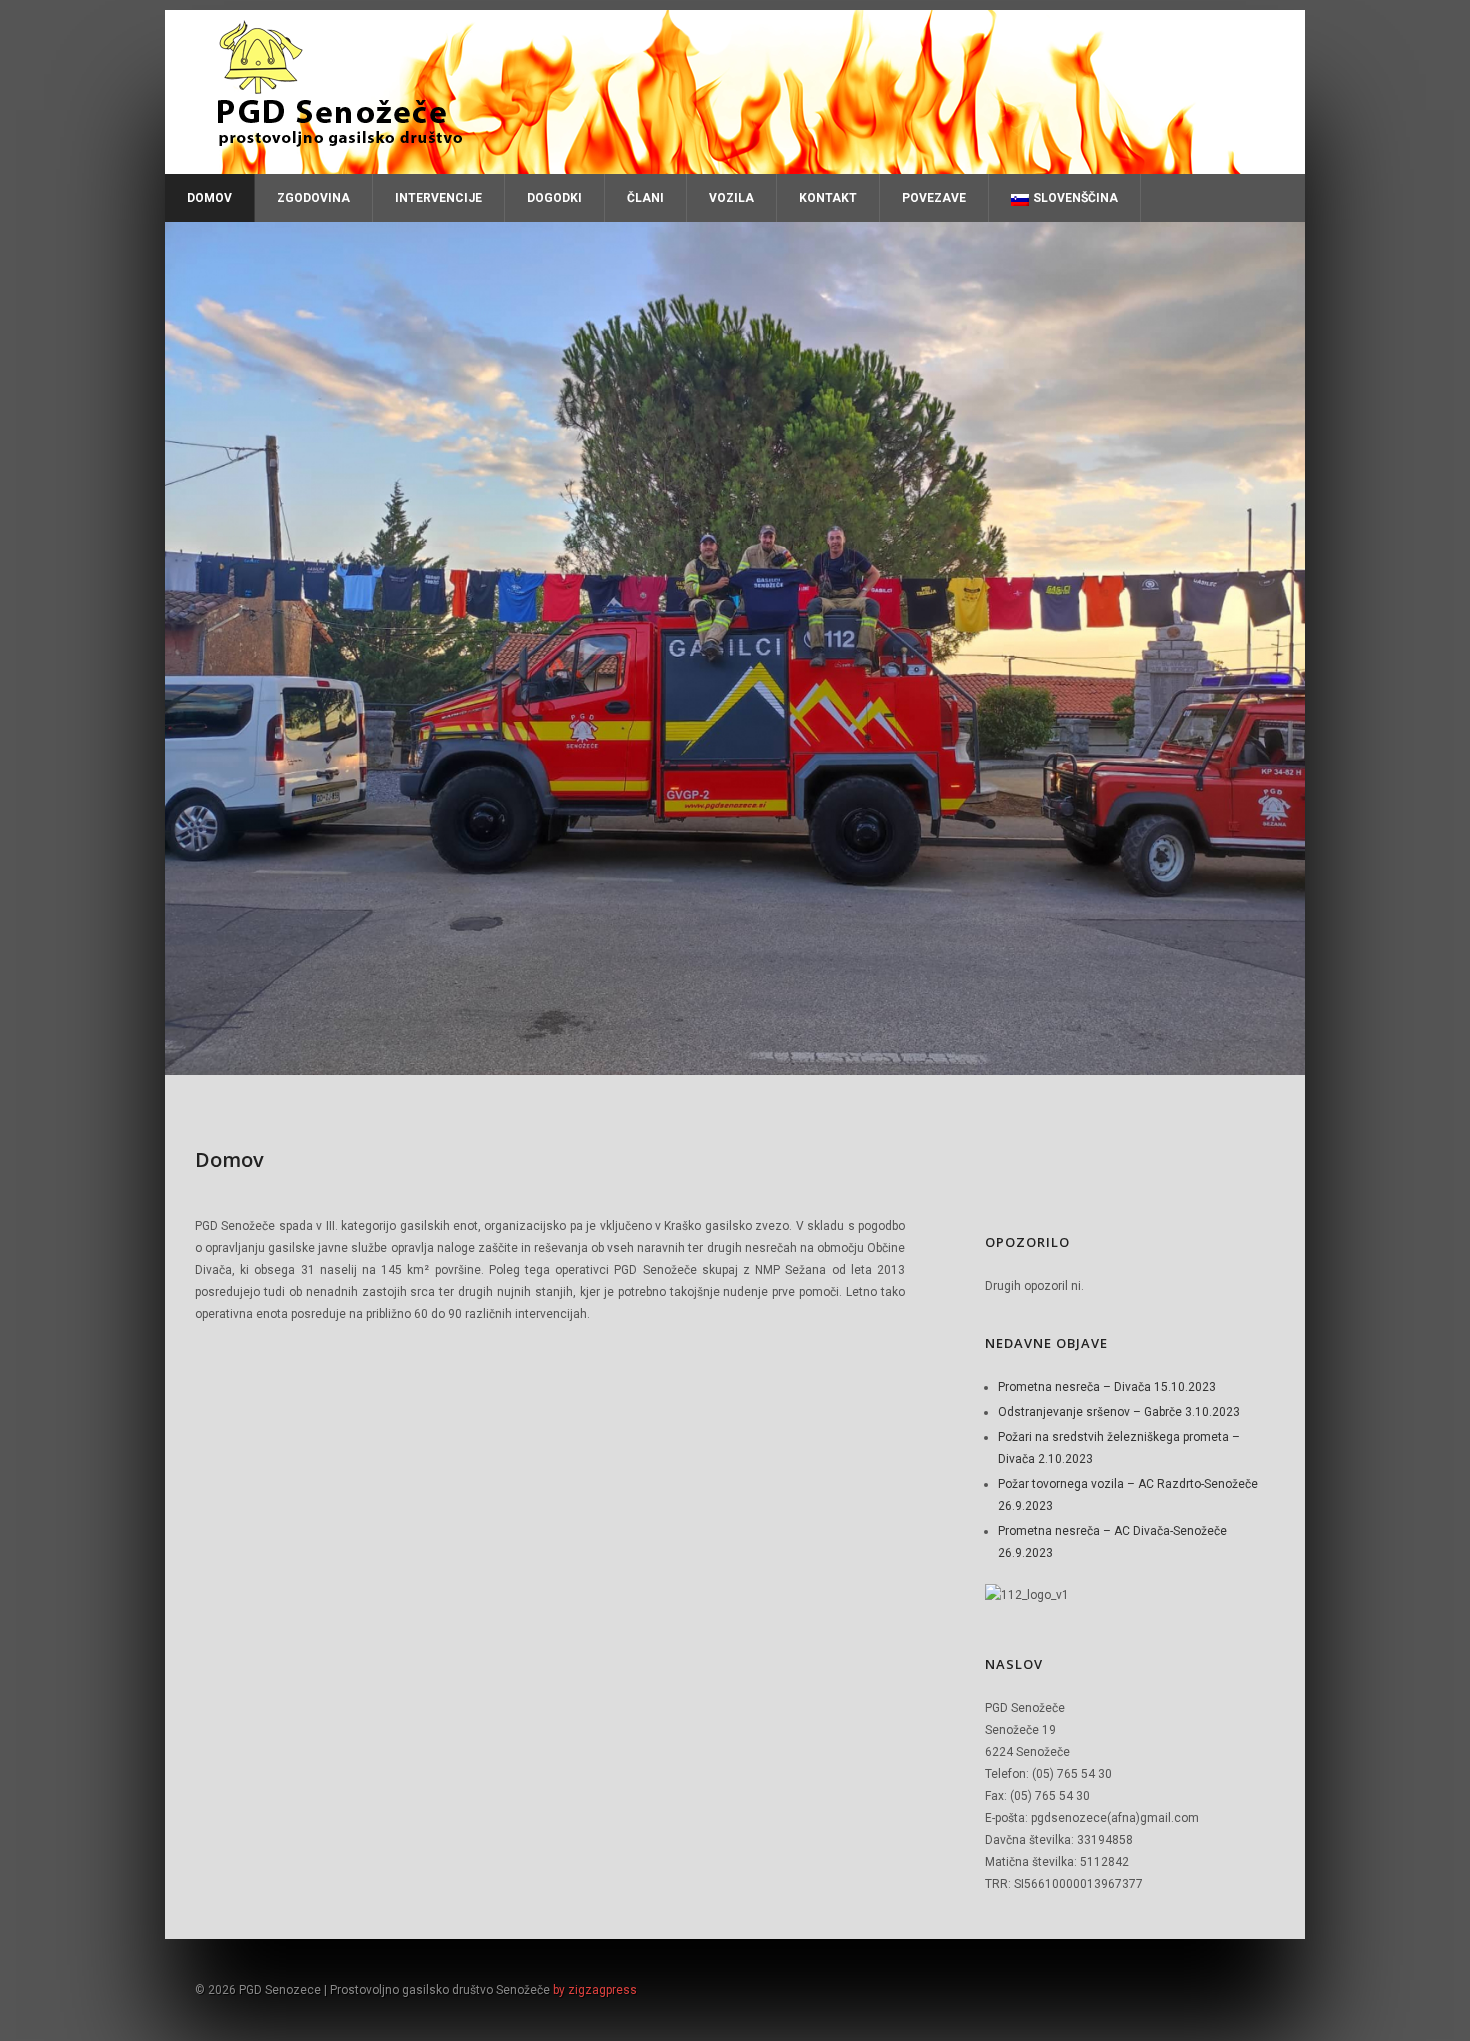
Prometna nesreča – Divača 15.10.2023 (1107, 1387)
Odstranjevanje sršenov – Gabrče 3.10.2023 (1119, 1412)
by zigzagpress (595, 1990)
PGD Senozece (735, 92)
